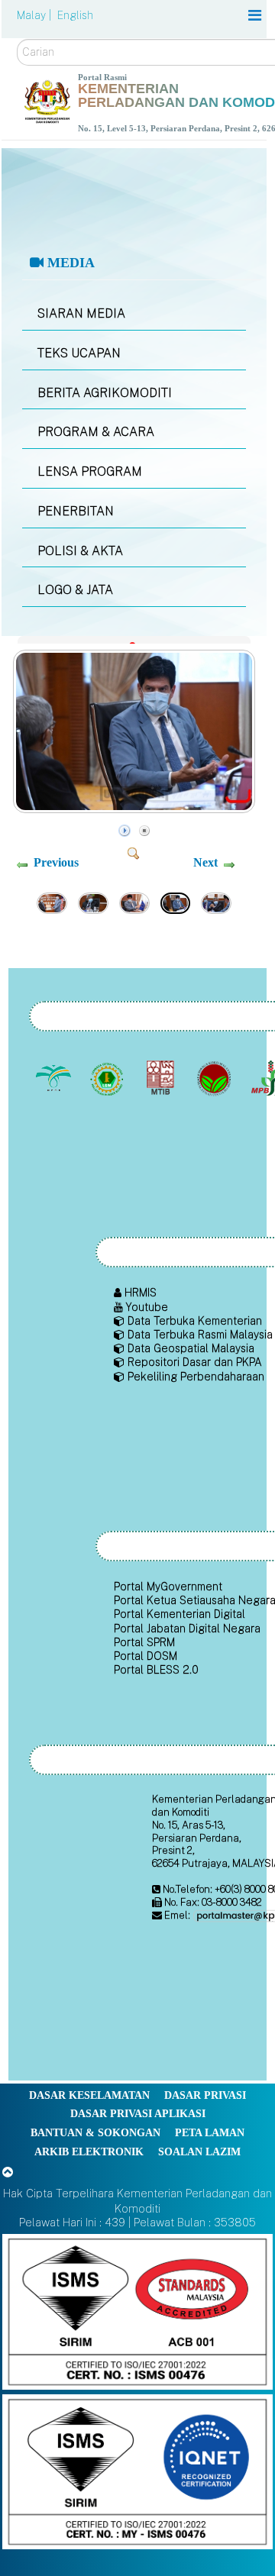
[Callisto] (137, 2311)
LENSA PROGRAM (90, 471)
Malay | (36, 15)
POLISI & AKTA (80, 551)
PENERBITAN (76, 511)
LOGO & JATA (75, 590)
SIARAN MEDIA (81, 313)
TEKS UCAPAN (79, 353)
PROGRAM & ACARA (96, 432)
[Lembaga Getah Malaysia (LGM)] (108, 1078)
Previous (56, 862)
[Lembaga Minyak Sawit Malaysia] (55, 1078)
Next (205, 862)
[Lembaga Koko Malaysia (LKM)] (215, 1078)
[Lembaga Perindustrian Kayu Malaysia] (162, 1078)
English (75, 15)
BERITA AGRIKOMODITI (105, 393)
